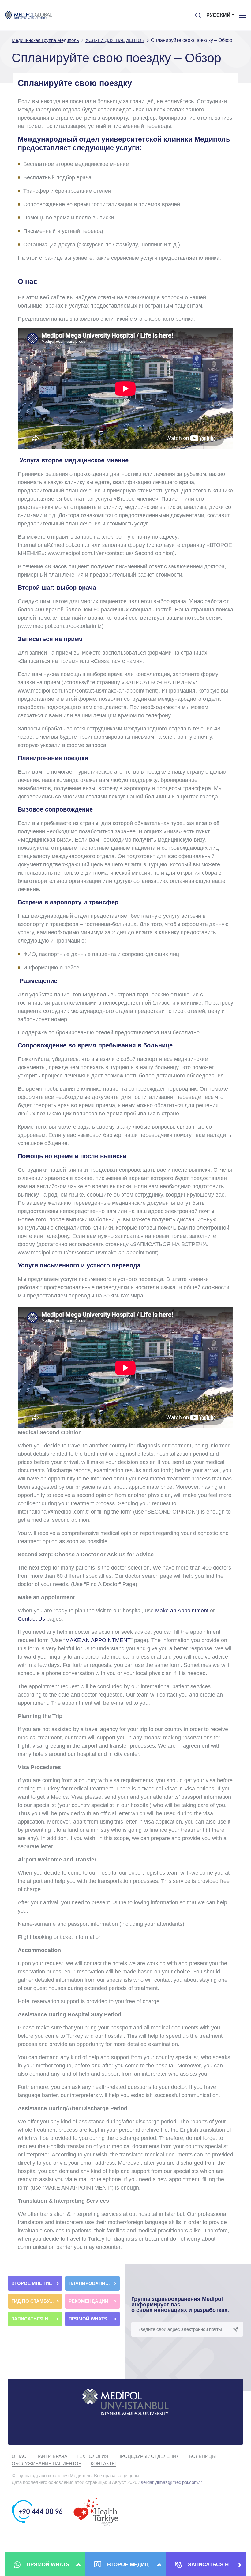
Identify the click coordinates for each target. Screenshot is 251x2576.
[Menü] (243, 15)
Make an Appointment (183, 1611)
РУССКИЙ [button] (218, 15)
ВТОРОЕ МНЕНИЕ (32, 2283)
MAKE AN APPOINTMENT (98, 1640)
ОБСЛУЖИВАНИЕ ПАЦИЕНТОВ (47, 2464)
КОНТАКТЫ (103, 2464)
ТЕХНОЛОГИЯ (92, 2456)
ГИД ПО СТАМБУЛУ (34, 2301)
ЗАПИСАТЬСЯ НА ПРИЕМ (37, 2319)
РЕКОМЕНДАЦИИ (89, 2301)
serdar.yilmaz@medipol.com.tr (171, 2482)
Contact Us (31, 1619)
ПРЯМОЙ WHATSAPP (93, 2319)
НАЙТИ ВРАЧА (51, 2456)
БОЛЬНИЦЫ (202, 2456)
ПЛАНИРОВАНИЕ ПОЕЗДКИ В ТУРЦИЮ (94, 2283)
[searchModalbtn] (196, 13)
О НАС (19, 2456)
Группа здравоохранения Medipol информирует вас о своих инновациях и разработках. (180, 2305)
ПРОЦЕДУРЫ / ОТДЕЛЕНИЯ (149, 2456)
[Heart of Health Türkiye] (96, 2511)
